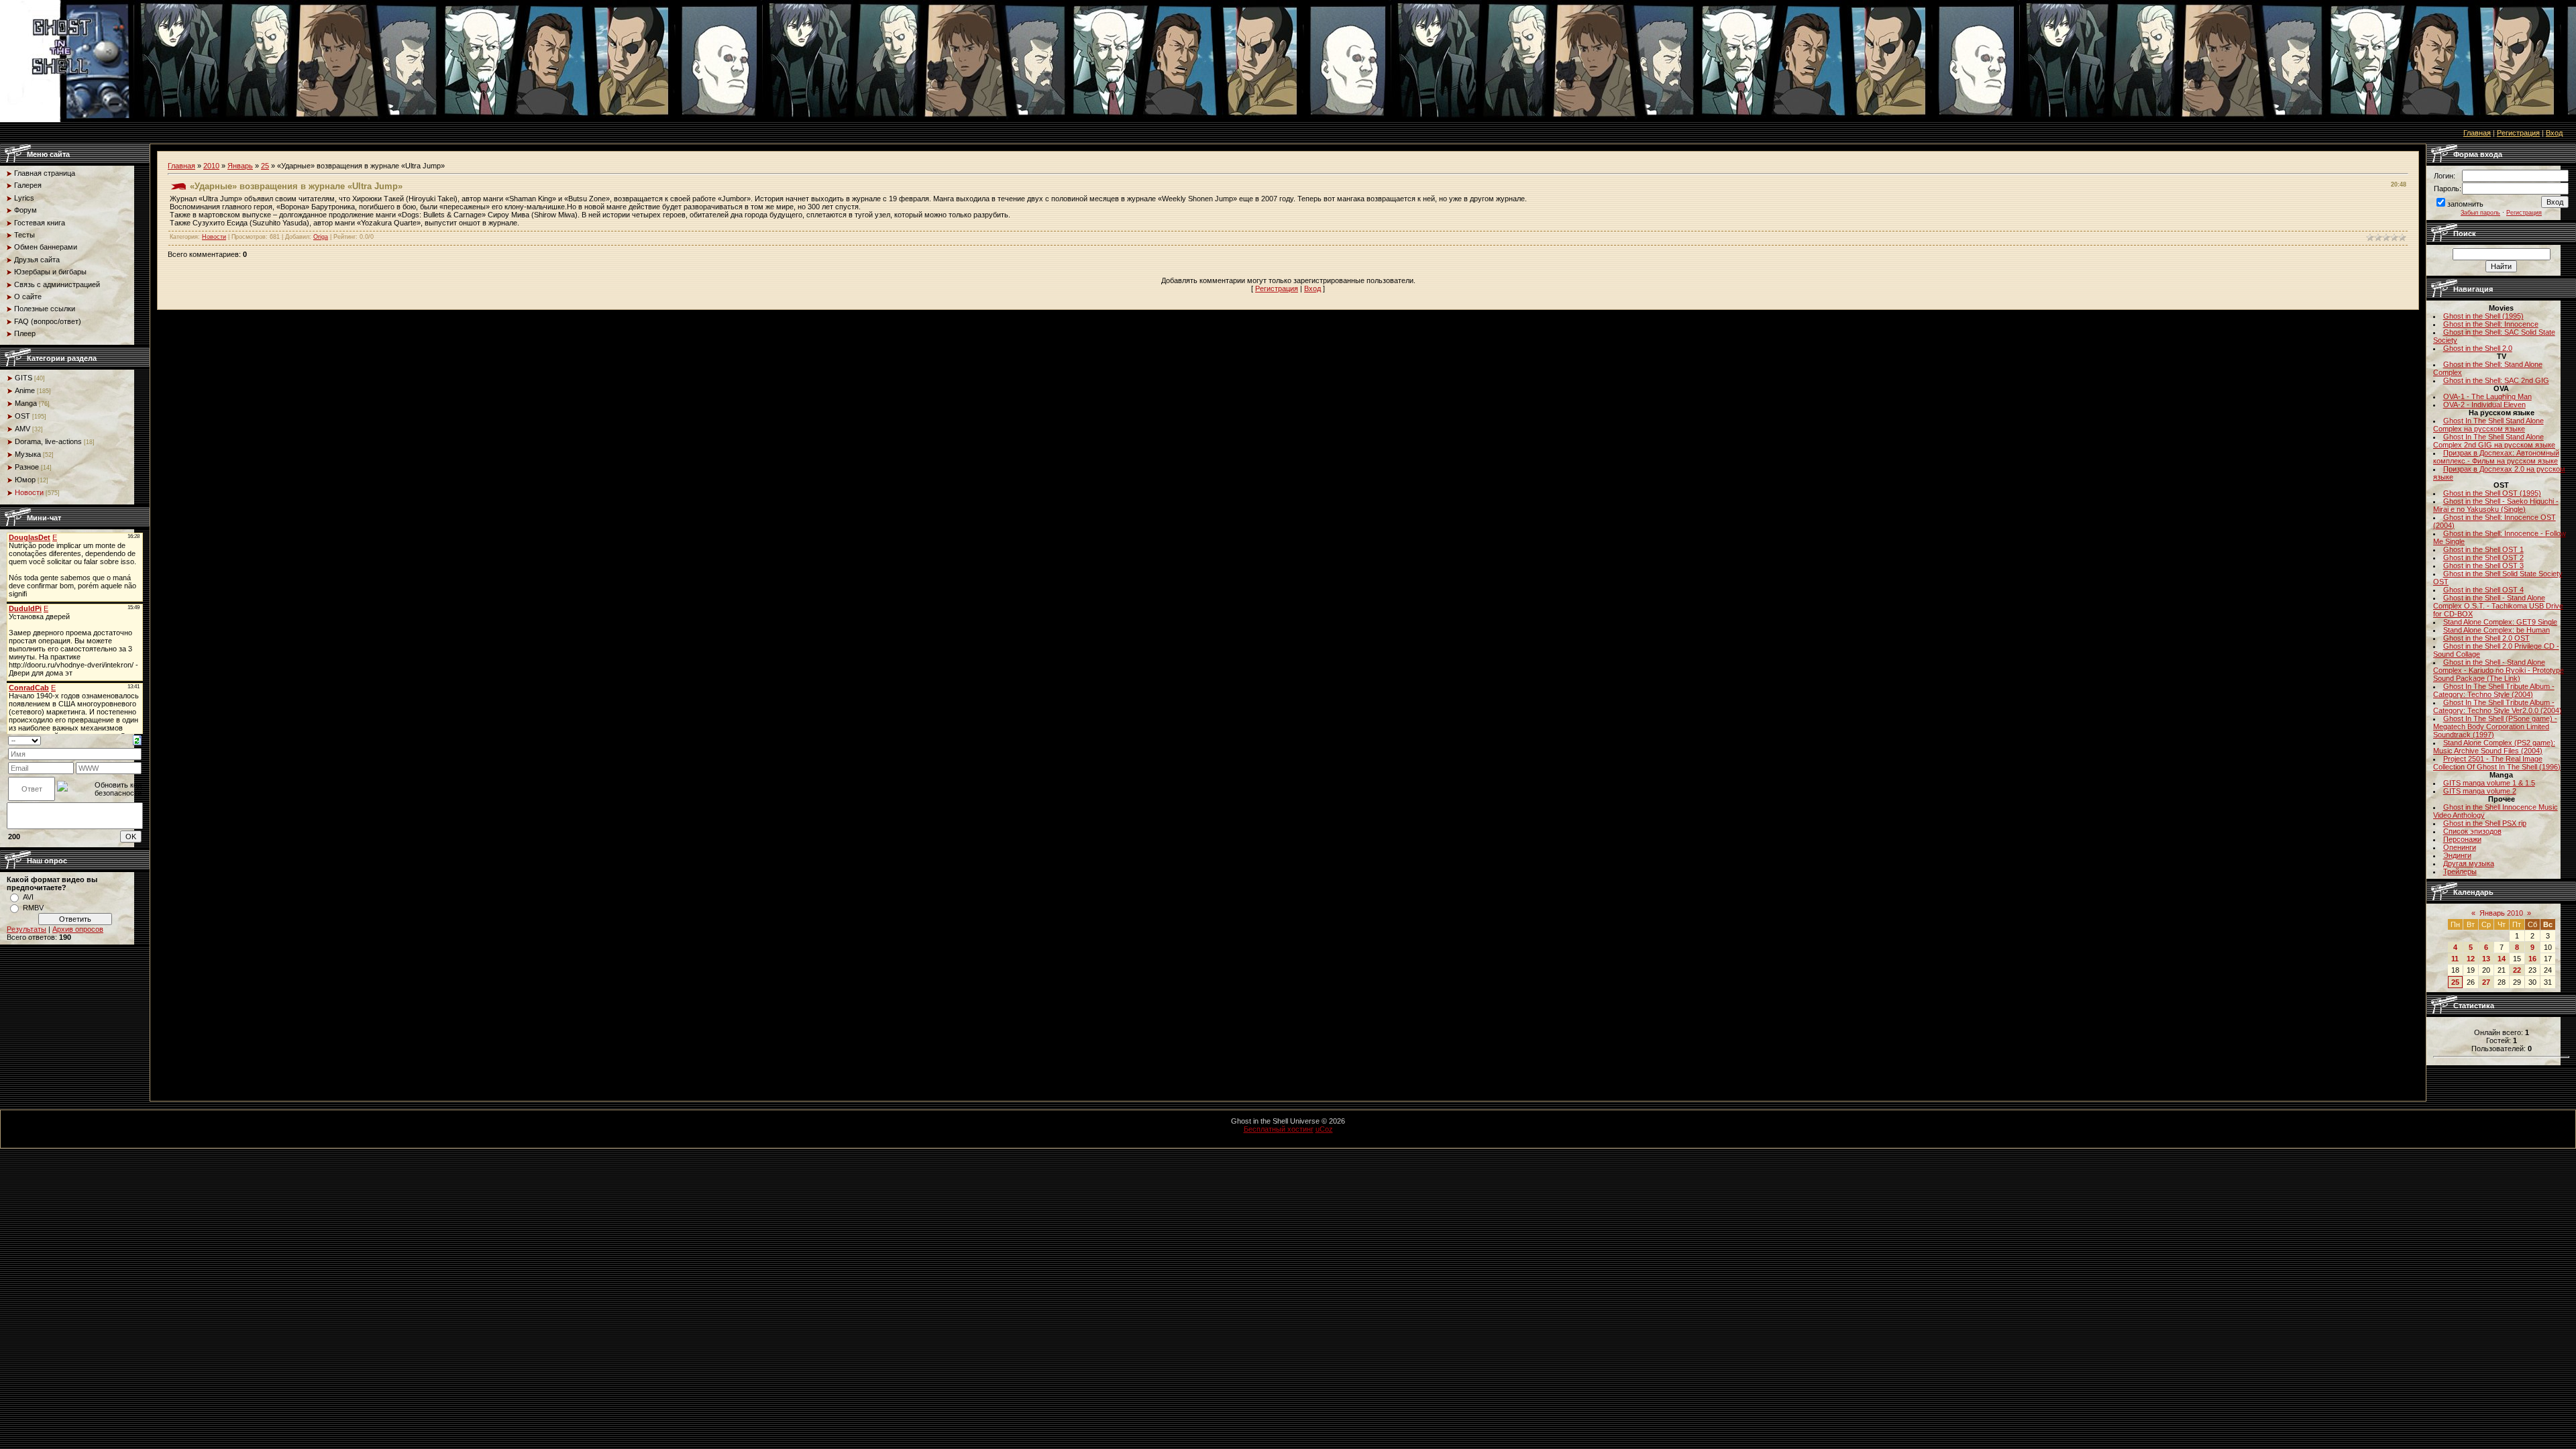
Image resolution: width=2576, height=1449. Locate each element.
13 (2486, 959)
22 (2517, 970)
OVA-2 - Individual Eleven (2484, 405)
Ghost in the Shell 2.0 (2478, 348)
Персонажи (2462, 839)
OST (22, 416)
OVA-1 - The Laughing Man (2487, 396)
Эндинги (2457, 855)
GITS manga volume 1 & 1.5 (2489, 783)
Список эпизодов (2472, 831)
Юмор (25, 480)
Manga (26, 403)
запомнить (2465, 204)
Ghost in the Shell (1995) (2483, 316)
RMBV (33, 908)
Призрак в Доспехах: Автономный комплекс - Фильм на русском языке (2496, 457)
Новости (29, 492)
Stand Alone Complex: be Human (2497, 630)
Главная (2477, 133)
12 (2471, 959)
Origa (321, 237)
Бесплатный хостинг (1279, 1129)
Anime (25, 390)
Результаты (26, 929)
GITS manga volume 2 (2480, 791)
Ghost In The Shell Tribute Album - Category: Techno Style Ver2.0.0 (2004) (2498, 706)
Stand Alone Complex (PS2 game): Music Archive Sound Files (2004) (2494, 747)
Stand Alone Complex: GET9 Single (2500, 622)
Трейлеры (2460, 871)
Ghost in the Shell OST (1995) (2492, 493)
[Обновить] (137, 740)
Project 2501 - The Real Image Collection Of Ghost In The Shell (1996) (2497, 763)
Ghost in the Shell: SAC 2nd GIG (2496, 380)
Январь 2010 (2501, 913)
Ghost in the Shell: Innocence (2491, 324)
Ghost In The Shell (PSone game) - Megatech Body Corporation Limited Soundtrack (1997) (2495, 727)
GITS (23, 378)
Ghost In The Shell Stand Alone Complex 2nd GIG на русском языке (2494, 441)
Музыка (28, 454)
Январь (240, 166)
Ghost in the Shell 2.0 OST (2486, 638)
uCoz (1324, 1129)
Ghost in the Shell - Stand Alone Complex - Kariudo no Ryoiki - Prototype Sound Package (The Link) (2499, 670)
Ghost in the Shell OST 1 (2483, 549)
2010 (211, 166)
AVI (28, 897)
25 (265, 166)
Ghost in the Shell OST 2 (2483, 557)
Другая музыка (2469, 863)
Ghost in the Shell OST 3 (2483, 566)
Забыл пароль (2480, 213)
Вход (2554, 133)
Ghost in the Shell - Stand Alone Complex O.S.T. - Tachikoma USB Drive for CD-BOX (2498, 606)
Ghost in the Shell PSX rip (2485, 823)
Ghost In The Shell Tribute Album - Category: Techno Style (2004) (2494, 690)
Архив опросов (78, 929)
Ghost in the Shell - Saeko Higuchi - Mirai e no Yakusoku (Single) (2496, 505)
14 (2502, 959)
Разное (27, 467)
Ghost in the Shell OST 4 (2483, 590)
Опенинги (2460, 847)
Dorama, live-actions (48, 441)
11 (2455, 959)
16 (2532, 959)
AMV (22, 429)
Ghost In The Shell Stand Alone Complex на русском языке (2488, 425)
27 (2486, 982)
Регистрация (2518, 133)
